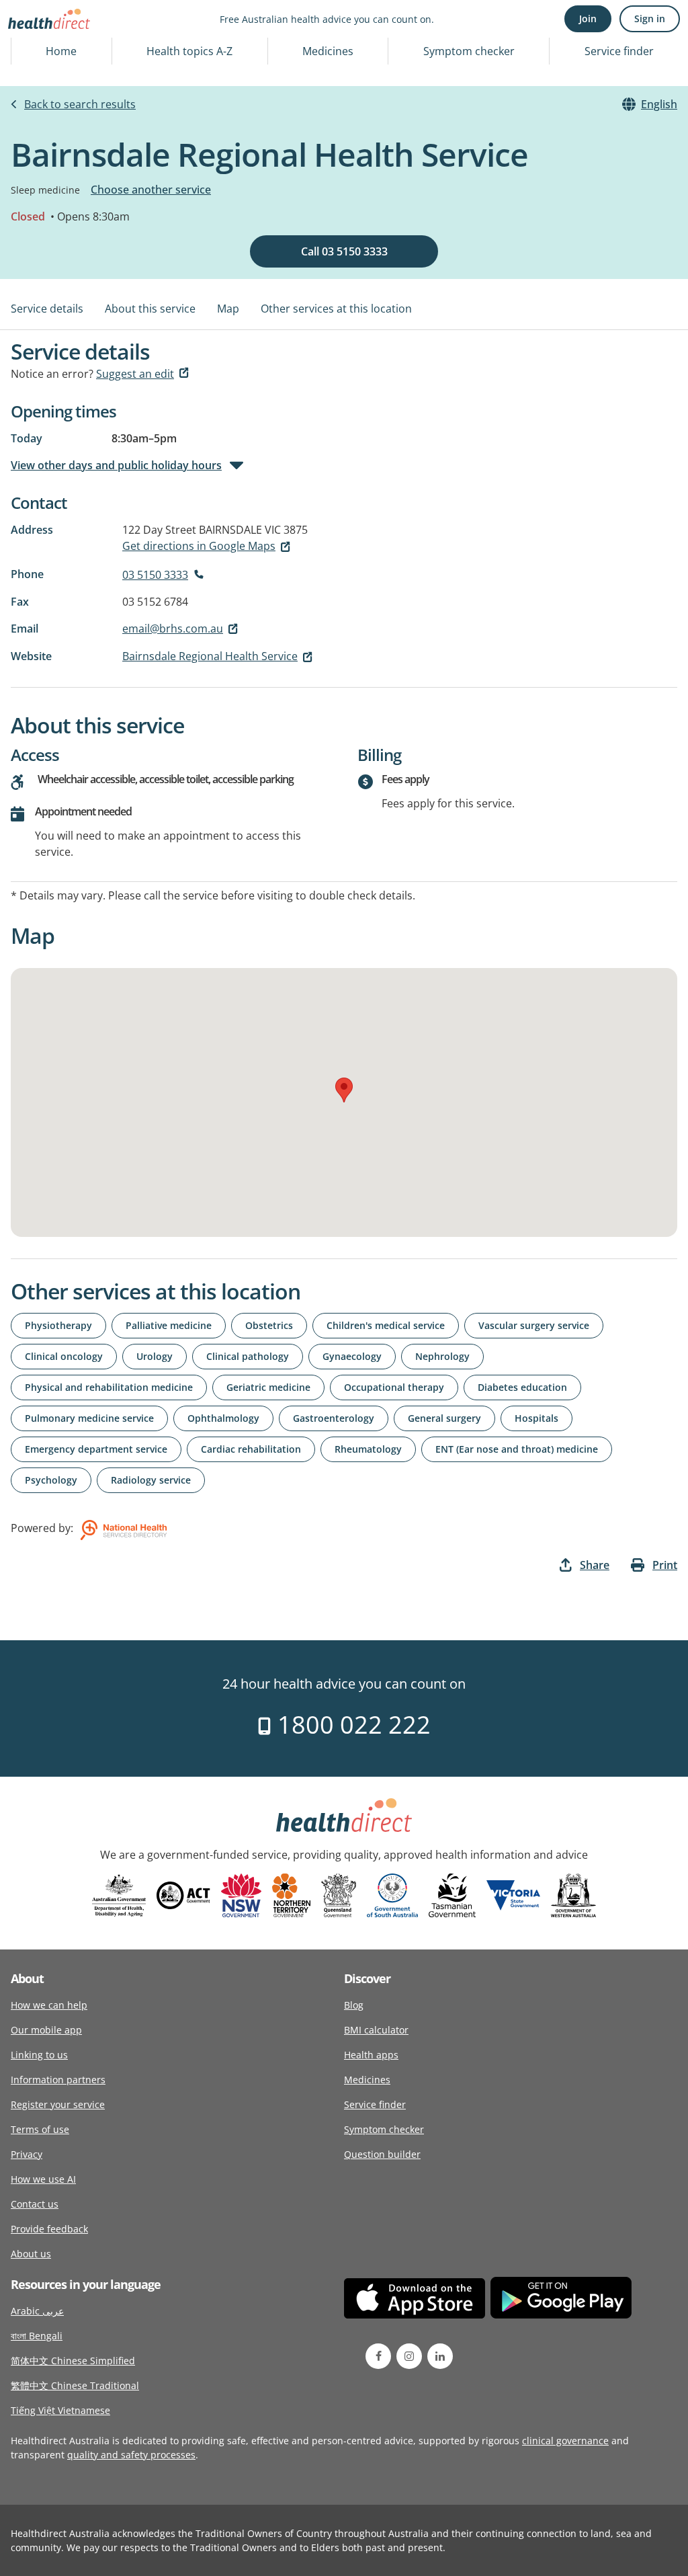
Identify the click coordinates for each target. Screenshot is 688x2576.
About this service (150, 309)
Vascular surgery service (534, 1325)
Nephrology (442, 1356)
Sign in (650, 18)
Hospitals (536, 1418)
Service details (47, 309)
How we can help (49, 2005)
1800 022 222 (351, 1725)
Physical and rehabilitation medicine (109, 1387)
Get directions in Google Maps (199, 546)
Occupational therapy (394, 1387)
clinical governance (565, 2441)
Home (61, 51)
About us (31, 2254)
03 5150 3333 (155, 575)
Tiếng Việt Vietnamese (60, 2410)
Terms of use (40, 2129)
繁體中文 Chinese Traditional (75, 2385)
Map (228, 309)
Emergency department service (96, 1449)
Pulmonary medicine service (89, 1418)
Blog (354, 2005)
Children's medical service (386, 1325)
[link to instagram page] (409, 2356)
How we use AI (43, 2179)
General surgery (444, 1418)
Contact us (35, 2204)
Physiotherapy (58, 1325)
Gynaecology (352, 1356)
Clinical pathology (248, 1356)
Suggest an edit (135, 374)
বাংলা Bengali (37, 2336)
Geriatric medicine (268, 1387)
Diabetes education (522, 1387)
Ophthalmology (223, 1418)
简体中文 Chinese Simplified (73, 2361)
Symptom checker (469, 51)
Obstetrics (269, 1325)
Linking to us (39, 2055)
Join (588, 18)
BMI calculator (376, 2030)
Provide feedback (49, 2229)
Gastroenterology (334, 1418)
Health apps (371, 2055)
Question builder (382, 2154)
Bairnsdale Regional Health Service (210, 656)
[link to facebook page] (378, 2356)
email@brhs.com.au (173, 629)
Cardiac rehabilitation (251, 1449)
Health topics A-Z (189, 51)
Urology (155, 1356)
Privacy (27, 2154)
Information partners (58, 2080)
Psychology (51, 1480)
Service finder (619, 51)
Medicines (328, 51)
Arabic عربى (37, 2311)
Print (665, 1565)
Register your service (58, 2104)
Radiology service (151, 1480)
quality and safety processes (131, 2455)
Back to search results (80, 104)
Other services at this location (336, 309)
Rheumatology (368, 1449)
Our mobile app (46, 2030)
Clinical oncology (64, 1356)
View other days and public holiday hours (116, 465)
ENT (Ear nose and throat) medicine (517, 1449)
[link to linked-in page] (440, 2356)
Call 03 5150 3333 (344, 251)
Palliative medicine (169, 1325)
